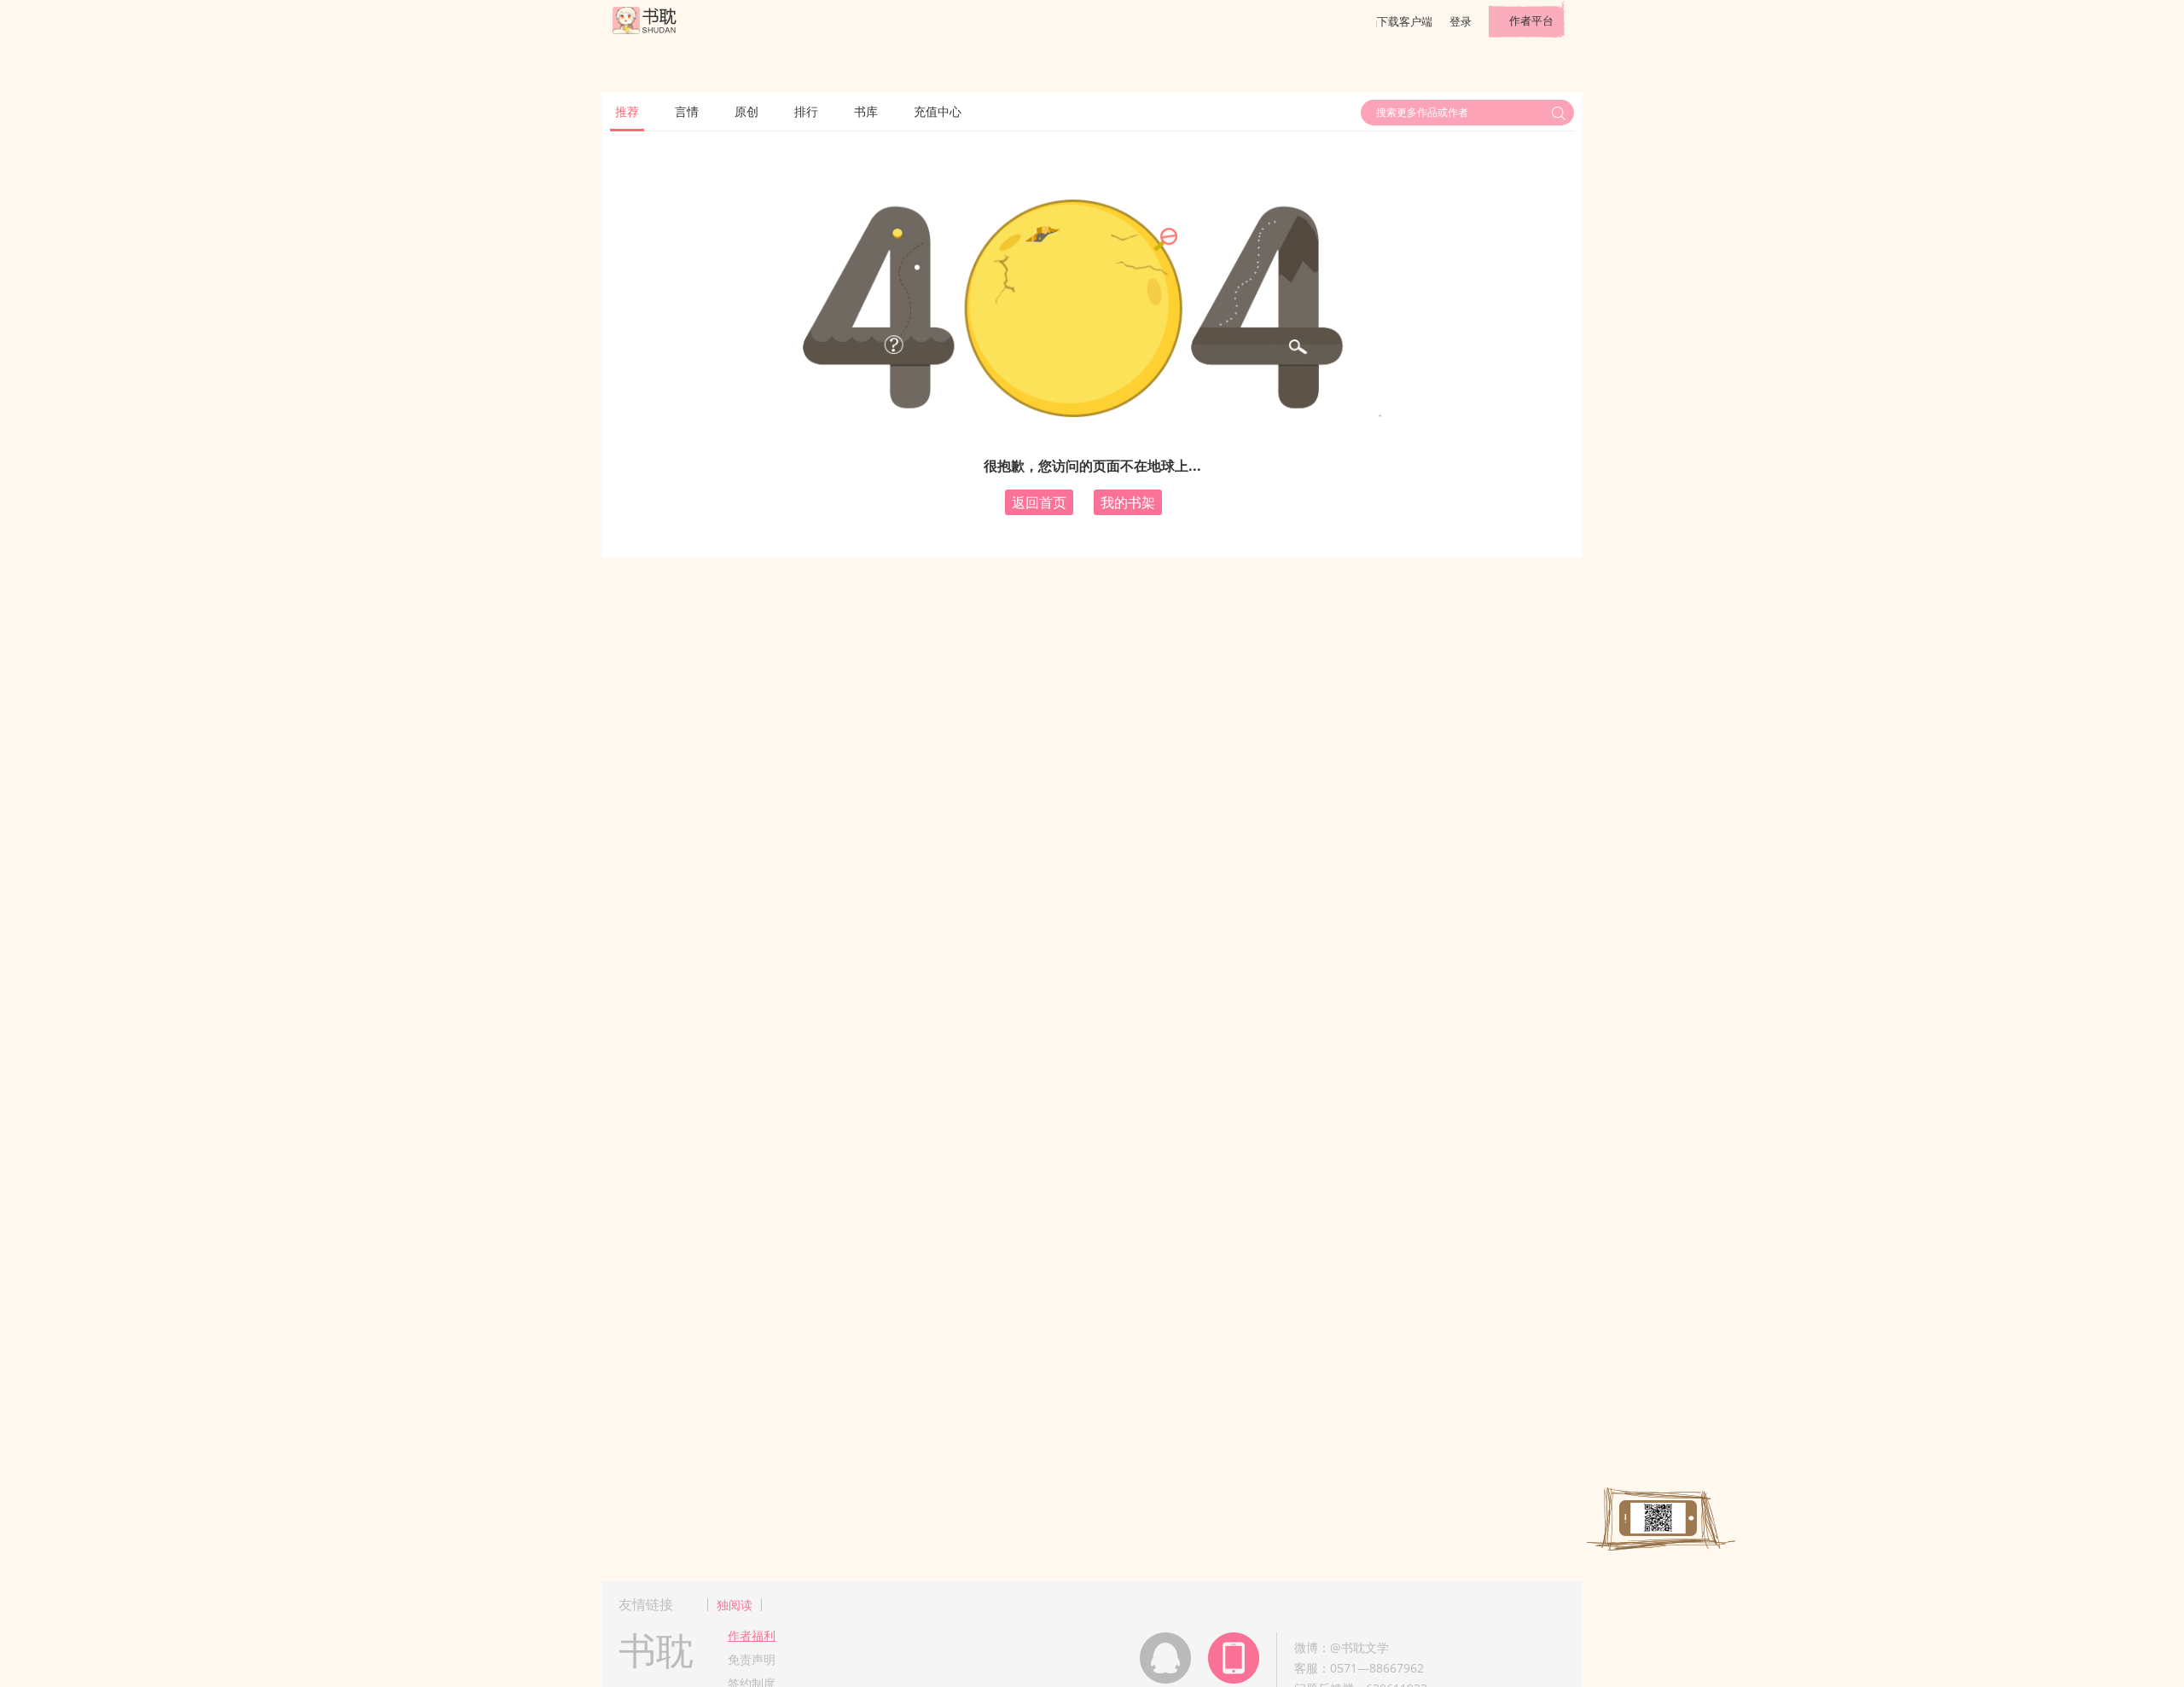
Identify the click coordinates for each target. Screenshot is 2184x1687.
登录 (1461, 21)
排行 (806, 111)
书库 (866, 111)
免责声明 (752, 1659)
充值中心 (938, 111)
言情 (687, 111)
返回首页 (1039, 502)
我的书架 (1128, 502)
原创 (746, 111)
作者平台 (1531, 20)
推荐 (627, 111)
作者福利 (752, 1635)
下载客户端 (1405, 21)
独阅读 (735, 1605)
